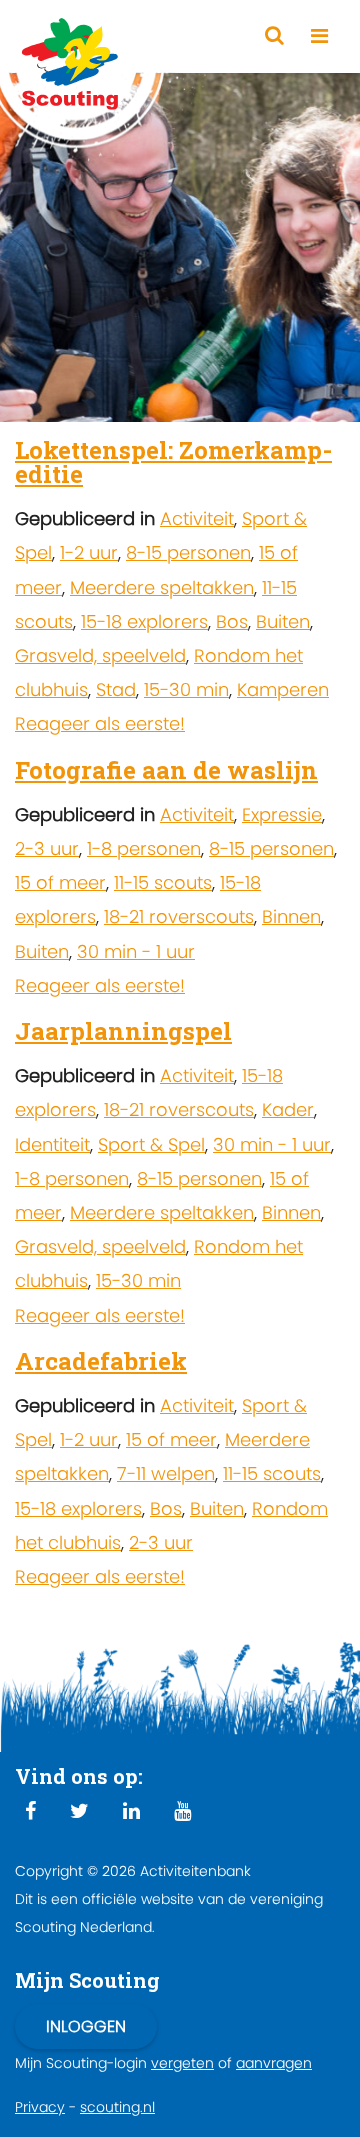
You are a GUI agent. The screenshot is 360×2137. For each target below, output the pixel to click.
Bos (232, 621)
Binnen (291, 916)
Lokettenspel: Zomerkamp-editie (173, 462)
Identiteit (52, 1144)
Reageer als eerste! (100, 723)
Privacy (40, 2107)
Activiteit (197, 518)
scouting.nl (117, 2107)
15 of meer (60, 882)
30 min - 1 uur (136, 951)
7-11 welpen (166, 1473)
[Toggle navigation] (319, 36)
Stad (116, 689)
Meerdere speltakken (162, 587)
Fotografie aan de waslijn (166, 770)
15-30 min (186, 689)
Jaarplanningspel (123, 1031)
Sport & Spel (151, 1144)
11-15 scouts (163, 882)
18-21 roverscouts (179, 916)
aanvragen (274, 2063)
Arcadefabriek (101, 1361)
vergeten (182, 2063)
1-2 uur (89, 552)
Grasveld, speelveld (100, 655)
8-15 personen (188, 552)
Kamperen (283, 689)
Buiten (283, 621)
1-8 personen (144, 848)
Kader (288, 1109)
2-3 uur (47, 848)
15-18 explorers (144, 621)
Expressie (282, 814)
